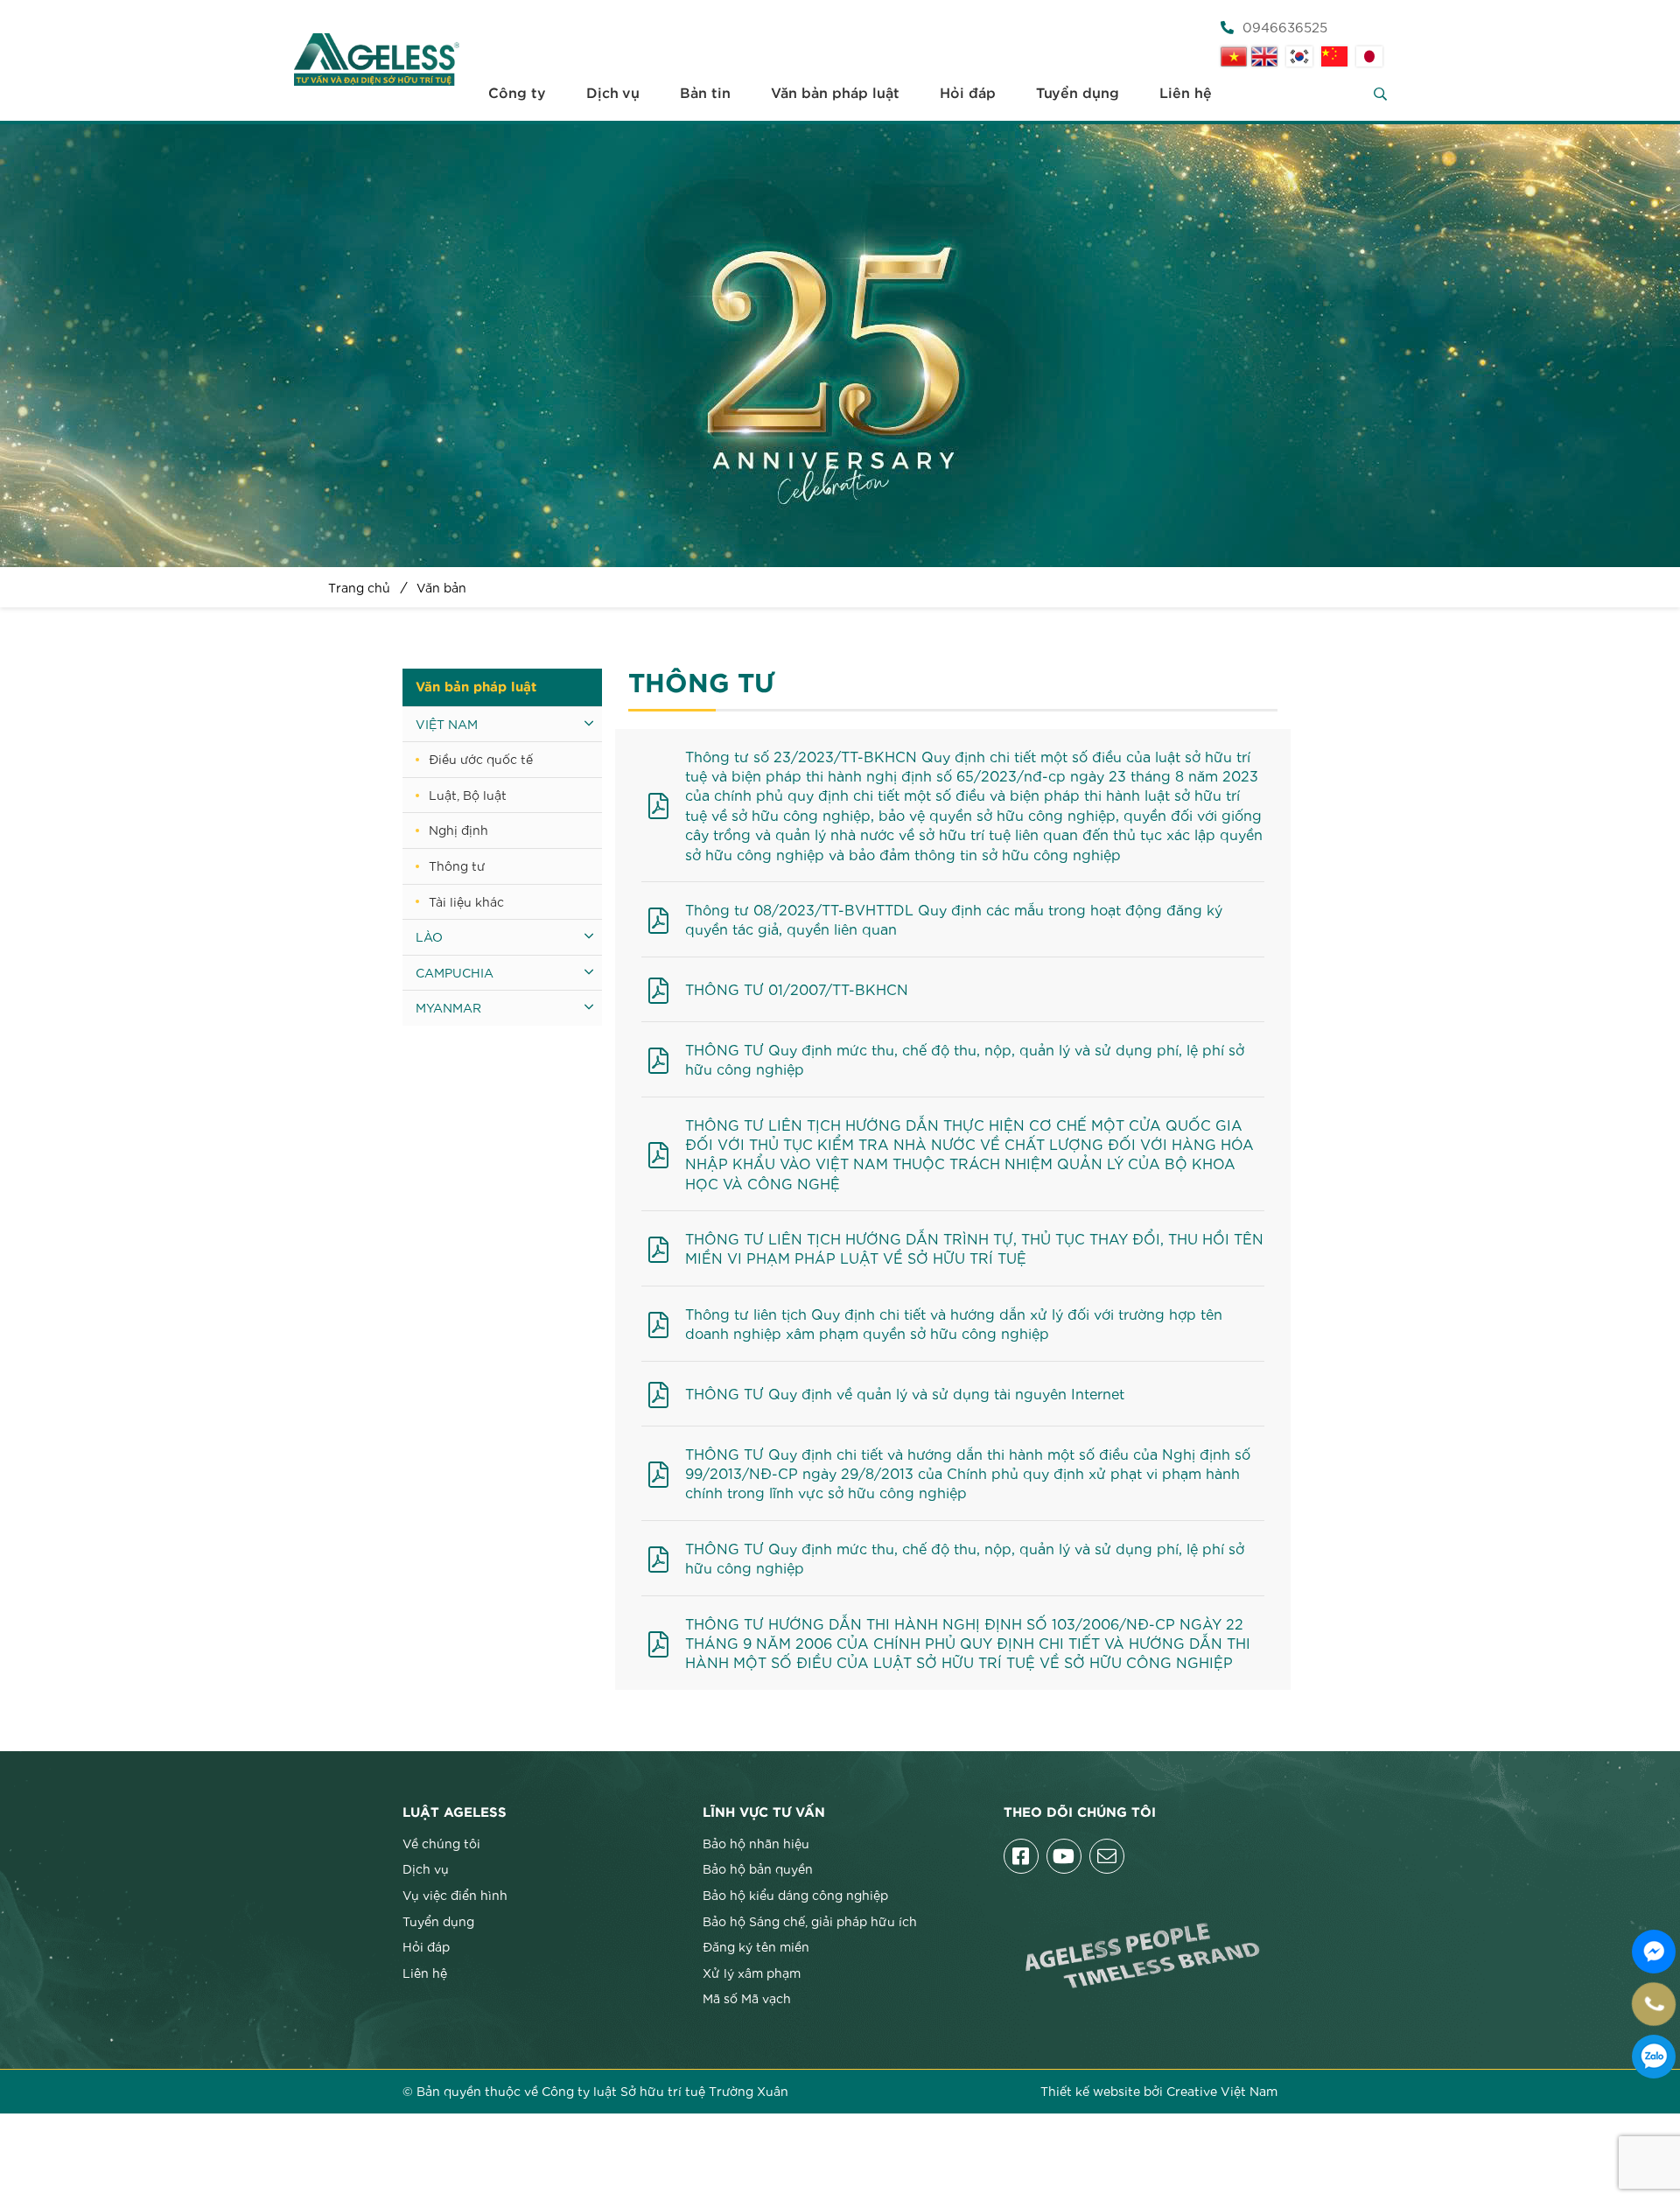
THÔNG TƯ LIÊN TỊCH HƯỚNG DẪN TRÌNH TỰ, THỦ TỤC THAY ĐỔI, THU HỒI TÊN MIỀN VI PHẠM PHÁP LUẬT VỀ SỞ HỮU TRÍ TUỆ (974, 1248)
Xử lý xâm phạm (752, 1973)
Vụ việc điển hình (455, 1895)
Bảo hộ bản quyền (758, 1868)
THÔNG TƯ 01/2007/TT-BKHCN (797, 988)
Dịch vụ (613, 94)
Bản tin (705, 94)
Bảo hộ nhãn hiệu (756, 1843)
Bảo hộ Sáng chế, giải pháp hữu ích (810, 1921)
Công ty (517, 94)
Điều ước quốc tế (481, 759)
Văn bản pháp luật (835, 94)
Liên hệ (1186, 94)
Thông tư (457, 866)
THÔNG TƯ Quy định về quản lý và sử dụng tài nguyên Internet (905, 1393)
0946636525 (1285, 26)
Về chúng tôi (441, 1843)
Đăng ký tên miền (756, 1946)
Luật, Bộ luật (468, 795)
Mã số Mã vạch (747, 1998)
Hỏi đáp (968, 94)
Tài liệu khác (466, 901)
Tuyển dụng (1078, 94)
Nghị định (458, 830)
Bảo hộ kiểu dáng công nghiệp (795, 1895)
